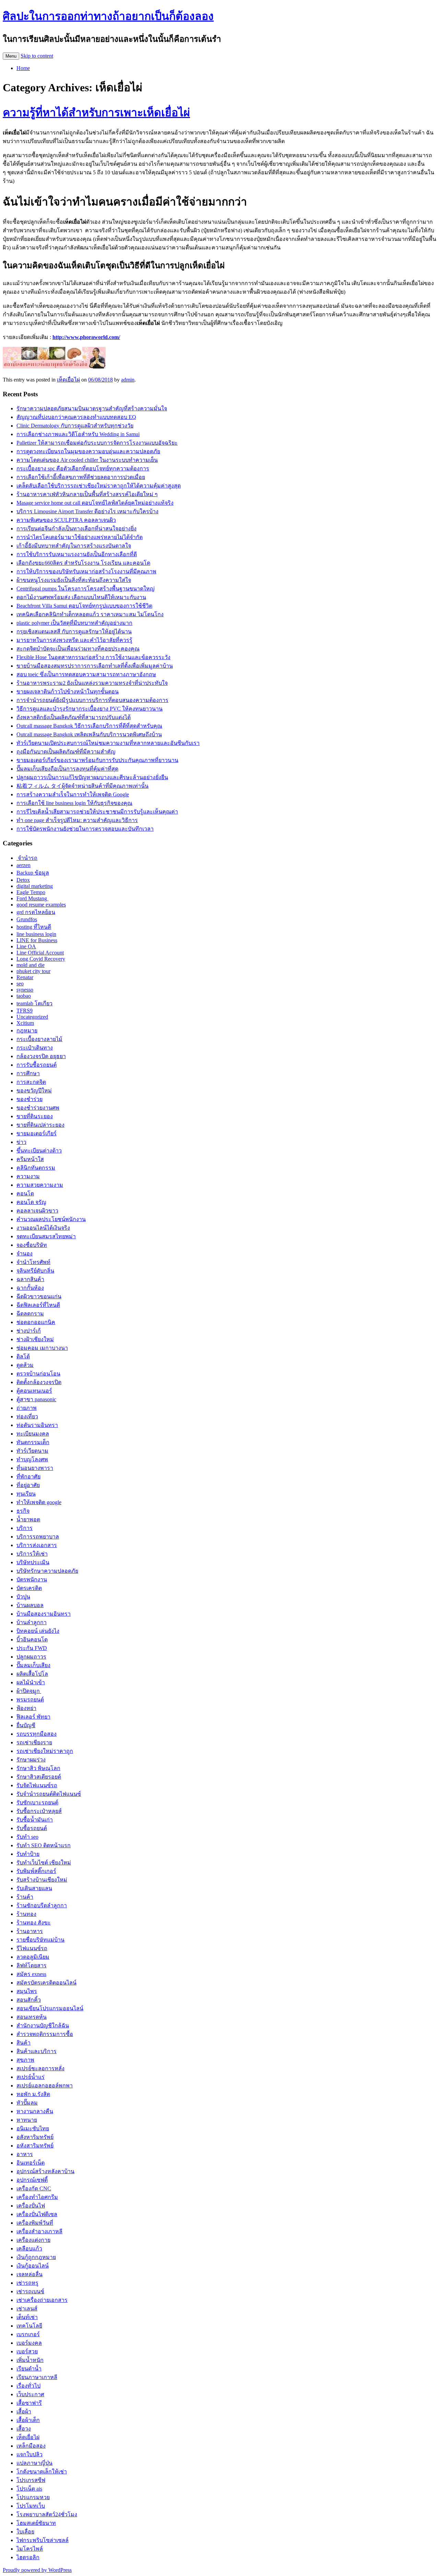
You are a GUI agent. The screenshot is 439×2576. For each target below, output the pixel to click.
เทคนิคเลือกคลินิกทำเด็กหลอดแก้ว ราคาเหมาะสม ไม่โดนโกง (90, 614)
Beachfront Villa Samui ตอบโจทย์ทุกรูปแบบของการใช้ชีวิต (84, 606)
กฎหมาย (27, 1031)
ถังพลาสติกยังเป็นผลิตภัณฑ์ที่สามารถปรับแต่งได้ (74, 717)
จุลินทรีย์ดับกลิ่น (35, 1271)
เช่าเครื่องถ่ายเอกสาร (42, 2300)
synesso (25, 990)
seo (20, 983)
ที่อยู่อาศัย (28, 1485)
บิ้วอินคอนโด (32, 1640)
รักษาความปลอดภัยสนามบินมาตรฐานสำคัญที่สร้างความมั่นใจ (92, 408)
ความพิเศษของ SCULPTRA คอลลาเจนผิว (66, 520)
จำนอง (25, 1254)
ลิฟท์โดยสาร (32, 1965)
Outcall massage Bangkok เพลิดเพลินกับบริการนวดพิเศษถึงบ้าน (89, 734)
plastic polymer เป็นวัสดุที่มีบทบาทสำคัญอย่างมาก (74, 623)
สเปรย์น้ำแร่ (31, 2077)
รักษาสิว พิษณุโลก (38, 1768)
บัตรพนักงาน (32, 1579)
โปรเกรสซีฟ (31, 2480)
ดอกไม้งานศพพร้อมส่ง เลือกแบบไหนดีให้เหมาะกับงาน (81, 597)
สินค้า (23, 2043)
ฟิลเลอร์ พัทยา (33, 1717)
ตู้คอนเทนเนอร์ (34, 1391)
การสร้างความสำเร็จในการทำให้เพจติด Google (73, 794)
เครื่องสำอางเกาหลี (39, 2231)
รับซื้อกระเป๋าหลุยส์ (39, 1811)
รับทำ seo (27, 1837)
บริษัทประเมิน (33, 1562)
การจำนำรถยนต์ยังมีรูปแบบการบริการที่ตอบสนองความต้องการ (92, 700)
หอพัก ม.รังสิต (33, 2094)
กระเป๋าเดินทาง (35, 1048)
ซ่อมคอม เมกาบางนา (42, 1348)
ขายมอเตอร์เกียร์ (37, 1133)
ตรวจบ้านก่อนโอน (38, 1374)
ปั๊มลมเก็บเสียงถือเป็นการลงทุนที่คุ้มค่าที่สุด (67, 769)
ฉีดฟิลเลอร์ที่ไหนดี (38, 1305)
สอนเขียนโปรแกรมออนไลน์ (50, 2008)
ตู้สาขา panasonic (36, 1399)
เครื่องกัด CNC (34, 2188)
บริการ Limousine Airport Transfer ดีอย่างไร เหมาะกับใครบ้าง (87, 511)
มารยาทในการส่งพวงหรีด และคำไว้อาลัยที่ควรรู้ (74, 640)
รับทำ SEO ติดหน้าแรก (44, 1845)
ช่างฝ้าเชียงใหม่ (35, 1339)
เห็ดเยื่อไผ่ (68, 380)
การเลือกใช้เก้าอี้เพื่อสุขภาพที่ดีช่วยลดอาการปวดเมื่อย (81, 477)
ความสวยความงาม (40, 1185)
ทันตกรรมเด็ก (33, 1442)
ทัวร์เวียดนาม (32, 1451)
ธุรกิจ (23, 1511)
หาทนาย (27, 2120)
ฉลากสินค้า (30, 1279)
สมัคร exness (31, 1974)
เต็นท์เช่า (27, 2317)
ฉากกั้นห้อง (30, 1288)
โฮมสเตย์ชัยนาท (36, 2523)
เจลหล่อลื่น (29, 2274)
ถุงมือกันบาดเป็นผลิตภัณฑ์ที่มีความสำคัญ (66, 752)
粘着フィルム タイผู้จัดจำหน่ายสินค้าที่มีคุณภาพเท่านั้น (82, 786)
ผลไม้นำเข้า (31, 1682)
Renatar (25, 977)
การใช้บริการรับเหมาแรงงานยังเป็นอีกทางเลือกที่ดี (77, 554)
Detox (23, 880)
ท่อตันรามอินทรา (37, 1425)
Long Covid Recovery (41, 959)
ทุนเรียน (26, 1494)
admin (128, 380)
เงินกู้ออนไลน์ (33, 2266)
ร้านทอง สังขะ (34, 1923)
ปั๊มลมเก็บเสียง (33, 1665)
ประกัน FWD (32, 1648)
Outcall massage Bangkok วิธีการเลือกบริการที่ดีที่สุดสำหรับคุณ (89, 726)
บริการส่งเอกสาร (37, 1545)
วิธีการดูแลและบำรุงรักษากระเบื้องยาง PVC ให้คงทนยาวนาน (90, 709)
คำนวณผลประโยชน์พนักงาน (51, 1219)
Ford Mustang (32, 898)
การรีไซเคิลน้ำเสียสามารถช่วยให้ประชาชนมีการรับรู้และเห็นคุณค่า (97, 812)
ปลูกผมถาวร (31, 1657)
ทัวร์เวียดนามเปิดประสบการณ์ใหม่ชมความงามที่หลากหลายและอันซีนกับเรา (108, 743)
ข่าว (21, 1142)
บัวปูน (23, 1597)
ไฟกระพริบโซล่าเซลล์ (43, 2540)
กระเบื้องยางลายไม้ (39, 1039)
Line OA (26, 946)
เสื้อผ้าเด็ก (28, 2420)
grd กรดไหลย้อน (36, 912)
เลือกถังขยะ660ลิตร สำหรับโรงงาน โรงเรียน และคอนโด (83, 563)
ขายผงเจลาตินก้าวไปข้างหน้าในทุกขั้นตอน (68, 692)
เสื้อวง (24, 2429)
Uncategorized (32, 1017)
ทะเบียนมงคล (33, 1434)
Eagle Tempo (31, 892)
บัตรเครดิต (29, 1588)
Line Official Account (40, 953)
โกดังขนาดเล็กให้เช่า (42, 2472)
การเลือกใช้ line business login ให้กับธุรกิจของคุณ (74, 803)
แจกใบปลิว (29, 2454)
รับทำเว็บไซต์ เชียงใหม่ (44, 1863)
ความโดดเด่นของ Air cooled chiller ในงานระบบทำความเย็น (87, 460)
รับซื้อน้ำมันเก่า (35, 1820)
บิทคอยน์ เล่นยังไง (38, 1631)
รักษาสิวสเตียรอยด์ (39, 1777)
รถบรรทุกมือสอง (37, 1734)
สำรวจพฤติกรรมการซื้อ (45, 2034)
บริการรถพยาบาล (38, 1537)
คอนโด (25, 1193)
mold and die (31, 965)
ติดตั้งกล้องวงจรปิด (39, 1382)
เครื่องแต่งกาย (33, 2240)
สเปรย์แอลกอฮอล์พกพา (45, 2086)
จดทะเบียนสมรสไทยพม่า (46, 1236)
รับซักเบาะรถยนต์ (37, 1802)
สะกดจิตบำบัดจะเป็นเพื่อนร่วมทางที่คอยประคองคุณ (78, 649)
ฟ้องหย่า (26, 1708)
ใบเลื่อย (25, 2532)
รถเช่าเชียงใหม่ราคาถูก (45, 1751)
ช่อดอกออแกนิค (36, 1322)
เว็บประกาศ (30, 2394)
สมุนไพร (27, 1991)
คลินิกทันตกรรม (36, 1168)
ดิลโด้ (23, 1356)
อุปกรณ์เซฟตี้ (32, 2180)
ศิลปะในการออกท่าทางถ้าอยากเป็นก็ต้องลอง (108, 16)
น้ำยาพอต (28, 1519)
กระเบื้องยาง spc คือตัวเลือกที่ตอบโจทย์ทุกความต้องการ (83, 469)
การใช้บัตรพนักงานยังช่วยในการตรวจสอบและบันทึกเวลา (85, 829)
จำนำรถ (27, 858)
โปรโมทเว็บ (31, 2506)
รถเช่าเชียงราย (34, 1742)
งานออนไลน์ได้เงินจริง (43, 1228)
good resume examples (41, 905)
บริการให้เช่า (32, 1554)
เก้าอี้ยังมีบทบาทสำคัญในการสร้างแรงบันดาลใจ (74, 546)
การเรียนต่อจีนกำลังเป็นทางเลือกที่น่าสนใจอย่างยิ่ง (76, 529)
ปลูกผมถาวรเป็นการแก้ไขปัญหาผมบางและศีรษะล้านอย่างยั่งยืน (92, 777)
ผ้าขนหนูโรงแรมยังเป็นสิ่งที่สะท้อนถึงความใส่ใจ (74, 580)
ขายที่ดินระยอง (35, 1116)
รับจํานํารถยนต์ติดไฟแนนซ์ (49, 1794)
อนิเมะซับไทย (33, 2128)
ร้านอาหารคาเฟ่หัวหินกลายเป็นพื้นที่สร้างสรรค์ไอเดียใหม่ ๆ (87, 494)
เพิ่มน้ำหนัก (30, 2360)
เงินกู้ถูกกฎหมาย (36, 2257)
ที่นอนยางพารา (35, 1468)
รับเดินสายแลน (34, 1888)
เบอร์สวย (27, 2351)
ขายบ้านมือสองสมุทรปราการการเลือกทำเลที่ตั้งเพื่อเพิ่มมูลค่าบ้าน (95, 666)
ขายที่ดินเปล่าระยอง (40, 1125)
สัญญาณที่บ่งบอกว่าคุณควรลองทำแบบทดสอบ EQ (76, 417)
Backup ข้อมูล (33, 873)
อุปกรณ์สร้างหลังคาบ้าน (45, 2171)
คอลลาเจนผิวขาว (37, 1211)
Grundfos (27, 919)
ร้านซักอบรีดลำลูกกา (42, 1905)
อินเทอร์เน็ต (31, 2163)
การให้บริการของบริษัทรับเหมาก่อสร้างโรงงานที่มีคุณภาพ (86, 571)
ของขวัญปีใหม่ (34, 1091)
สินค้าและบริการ (37, 2051)
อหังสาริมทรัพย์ (35, 2146)
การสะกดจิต (31, 1082)
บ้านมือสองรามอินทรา (44, 1614)
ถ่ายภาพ (27, 1408)
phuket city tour (33, 971)
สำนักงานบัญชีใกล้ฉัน (43, 2025)
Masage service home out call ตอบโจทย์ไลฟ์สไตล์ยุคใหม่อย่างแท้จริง (95, 503)
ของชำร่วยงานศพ (38, 1108)
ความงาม (28, 1176)
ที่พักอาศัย (28, 1477)
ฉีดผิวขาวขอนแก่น (39, 1296)
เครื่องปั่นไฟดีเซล (37, 2214)
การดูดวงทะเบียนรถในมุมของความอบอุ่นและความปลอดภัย (88, 451)
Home (23, 68)
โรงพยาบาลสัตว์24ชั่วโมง (47, 2514)
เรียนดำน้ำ (29, 2369)
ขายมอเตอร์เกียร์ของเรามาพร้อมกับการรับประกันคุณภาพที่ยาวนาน (97, 760)
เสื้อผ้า (24, 2411)
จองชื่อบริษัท (32, 1245)
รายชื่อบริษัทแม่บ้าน (40, 1940)
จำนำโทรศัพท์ (33, 1262)
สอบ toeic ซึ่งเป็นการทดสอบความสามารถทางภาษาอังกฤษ (86, 674)
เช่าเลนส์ (27, 2309)
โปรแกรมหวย (33, 2497)
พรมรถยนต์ (30, 1700)
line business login (36, 934)
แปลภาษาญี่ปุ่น (34, 2463)
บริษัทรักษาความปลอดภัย (47, 1571)
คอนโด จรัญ (31, 1202)
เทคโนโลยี (29, 2326)
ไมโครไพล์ (30, 2549)
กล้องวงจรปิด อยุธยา (41, 1056)
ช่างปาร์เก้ (29, 1331)
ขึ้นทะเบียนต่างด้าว (39, 1151)
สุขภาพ (25, 2060)
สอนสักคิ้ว (29, 2000)
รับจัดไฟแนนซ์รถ (37, 1785)
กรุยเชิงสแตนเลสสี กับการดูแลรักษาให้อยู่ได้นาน (74, 631)
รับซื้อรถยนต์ (32, 1828)
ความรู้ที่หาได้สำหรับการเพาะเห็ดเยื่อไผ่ (96, 113)
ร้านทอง (26, 1914)
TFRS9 (25, 1011)
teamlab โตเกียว (34, 1003)
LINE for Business (37, 940)
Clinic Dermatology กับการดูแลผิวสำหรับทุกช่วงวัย (75, 426)
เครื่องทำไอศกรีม (37, 2197)
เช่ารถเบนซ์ (30, 2291)
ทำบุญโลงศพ (32, 1459)
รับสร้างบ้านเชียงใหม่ (42, 1880)
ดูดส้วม (25, 1365)
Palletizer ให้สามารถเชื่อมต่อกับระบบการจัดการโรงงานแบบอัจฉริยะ (97, 443)
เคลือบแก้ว (29, 2249)
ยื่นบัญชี (26, 1725)
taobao (24, 996)
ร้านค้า (25, 1897)
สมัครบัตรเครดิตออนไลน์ (46, 1983)
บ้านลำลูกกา (32, 1622)
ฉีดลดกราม (30, 1314)
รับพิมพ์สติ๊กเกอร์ (36, 1871)
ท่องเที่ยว (27, 1416)
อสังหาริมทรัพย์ (35, 2137)
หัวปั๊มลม (27, 2103)
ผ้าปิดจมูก (29, 1691)
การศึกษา (28, 1073)
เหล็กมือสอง (31, 2446)
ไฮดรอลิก (28, 2557)
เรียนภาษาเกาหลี (37, 2377)
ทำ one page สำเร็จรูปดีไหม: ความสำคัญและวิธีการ (77, 820)
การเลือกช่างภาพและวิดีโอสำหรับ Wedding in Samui (78, 434)
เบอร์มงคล (29, 2343)
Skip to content (37, 56)
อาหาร (25, 2154)
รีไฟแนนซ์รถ (32, 1948)
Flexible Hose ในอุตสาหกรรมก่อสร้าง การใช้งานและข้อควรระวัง (93, 657)
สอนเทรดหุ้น (32, 2017)
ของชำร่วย (29, 1099)
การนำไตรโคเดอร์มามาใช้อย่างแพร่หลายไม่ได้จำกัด (80, 537)
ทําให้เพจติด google (39, 1502)
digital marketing (35, 886)
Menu (11, 56)
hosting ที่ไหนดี (34, 927)
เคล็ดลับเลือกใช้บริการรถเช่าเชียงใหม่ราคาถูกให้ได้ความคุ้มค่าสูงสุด (99, 486)
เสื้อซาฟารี (29, 2403)
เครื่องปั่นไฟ (31, 2206)
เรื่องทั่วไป (28, 2386)
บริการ (25, 1528)
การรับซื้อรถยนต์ (37, 1065)
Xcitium (25, 1023)
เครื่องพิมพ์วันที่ (35, 2223)
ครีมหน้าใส (30, 1159)
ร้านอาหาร (30, 1931)
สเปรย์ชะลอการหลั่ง (40, 2068)
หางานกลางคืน (35, 2111)
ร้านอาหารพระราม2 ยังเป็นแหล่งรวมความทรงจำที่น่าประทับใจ (92, 683)
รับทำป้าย (28, 1854)
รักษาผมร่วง (31, 1760)
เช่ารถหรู (27, 2283)
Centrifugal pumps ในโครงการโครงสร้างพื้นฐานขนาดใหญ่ (86, 589)
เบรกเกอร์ (28, 2334)
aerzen (23, 865)
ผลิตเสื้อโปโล (32, 1674)
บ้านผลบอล (30, 1605)
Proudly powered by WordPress (37, 2570)
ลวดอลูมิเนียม (33, 1957)
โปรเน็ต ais (29, 2489)
